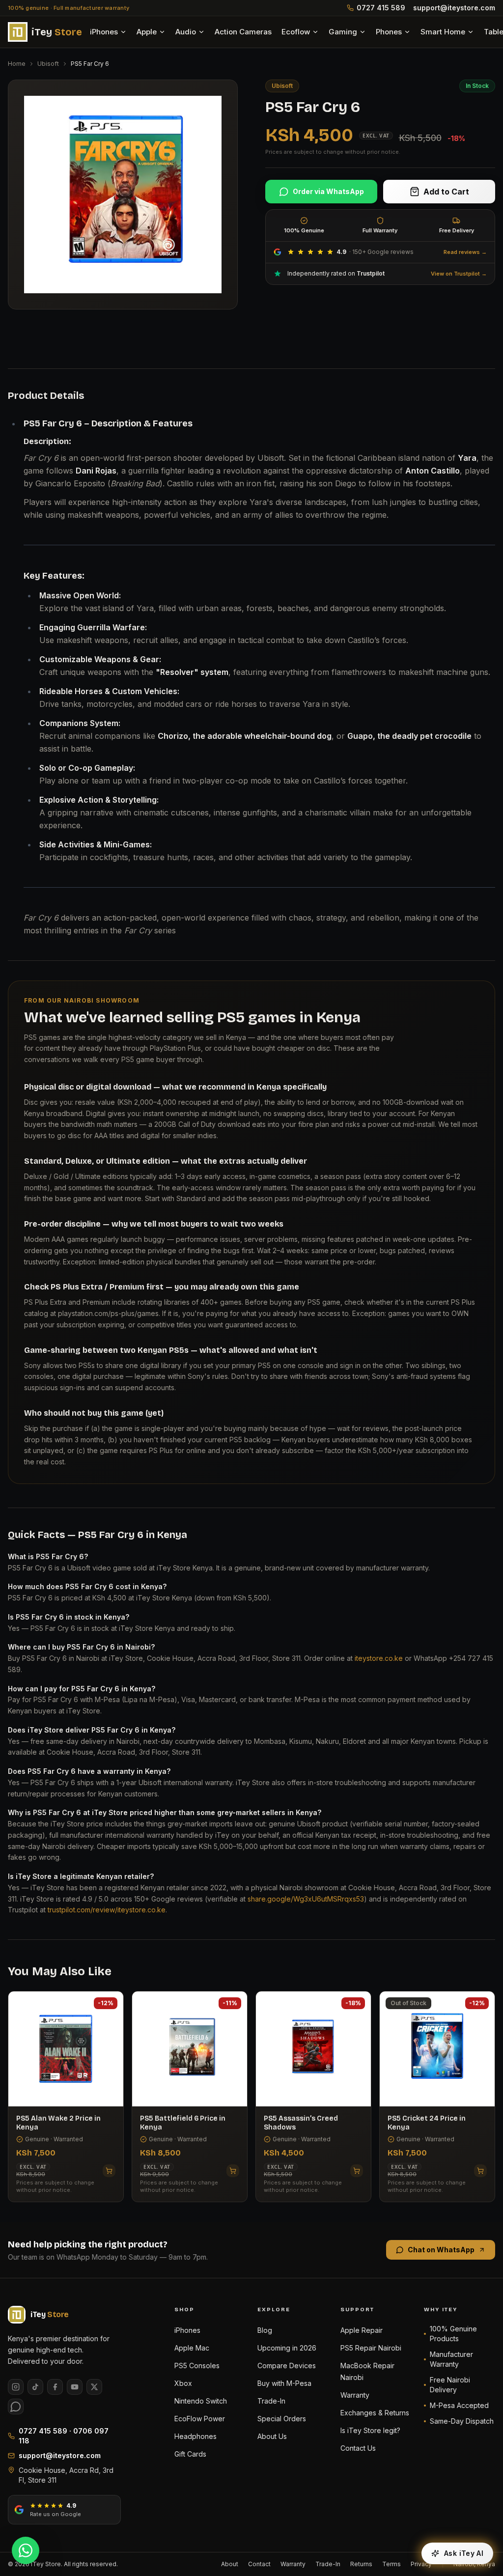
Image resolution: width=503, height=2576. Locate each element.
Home (17, 64)
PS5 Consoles (197, 2366)
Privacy (421, 2564)
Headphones (196, 2436)
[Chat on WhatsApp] (26, 2550)
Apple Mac (192, 2348)
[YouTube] (75, 2387)
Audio (186, 32)
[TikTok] (35, 2387)
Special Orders (282, 2419)
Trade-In (271, 2401)
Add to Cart (446, 192)
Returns (361, 2564)
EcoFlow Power (200, 2419)
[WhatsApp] (16, 2407)
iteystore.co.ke (379, 1658)
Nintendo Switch (201, 2401)
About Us (272, 2436)
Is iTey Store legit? (370, 2430)
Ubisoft (48, 64)
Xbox (183, 2383)
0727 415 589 (381, 8)
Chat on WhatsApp (441, 2250)
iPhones (104, 32)
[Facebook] (55, 2387)
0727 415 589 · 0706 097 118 (64, 2436)
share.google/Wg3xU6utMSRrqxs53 (306, 1899)
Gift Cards (190, 2454)
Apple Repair (362, 2330)
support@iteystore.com (454, 8)
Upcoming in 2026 (287, 2348)
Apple (147, 32)
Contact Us (358, 2448)
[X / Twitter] (94, 2387)
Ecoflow (296, 32)
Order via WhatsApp (328, 191)
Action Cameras (243, 32)
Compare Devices (287, 2366)
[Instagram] (16, 2387)
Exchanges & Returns (375, 2413)
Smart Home (443, 32)
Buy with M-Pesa (284, 2383)
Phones (389, 32)
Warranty (355, 2395)
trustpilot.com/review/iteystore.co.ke (107, 1910)
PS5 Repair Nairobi (371, 2348)
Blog (265, 2330)
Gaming (343, 32)
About (230, 2564)
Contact (259, 2564)
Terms (391, 2564)
